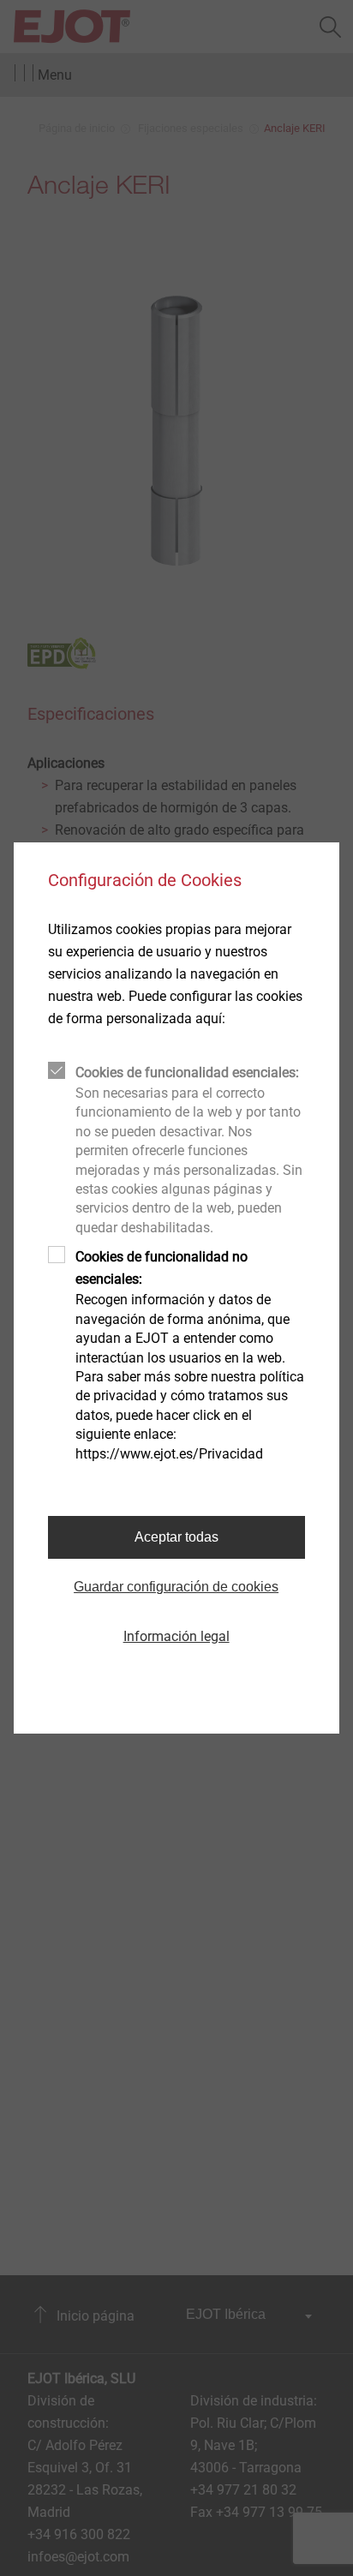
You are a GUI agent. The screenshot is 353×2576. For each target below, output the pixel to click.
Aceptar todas (176, 1537)
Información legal (176, 1636)
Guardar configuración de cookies (176, 1587)
